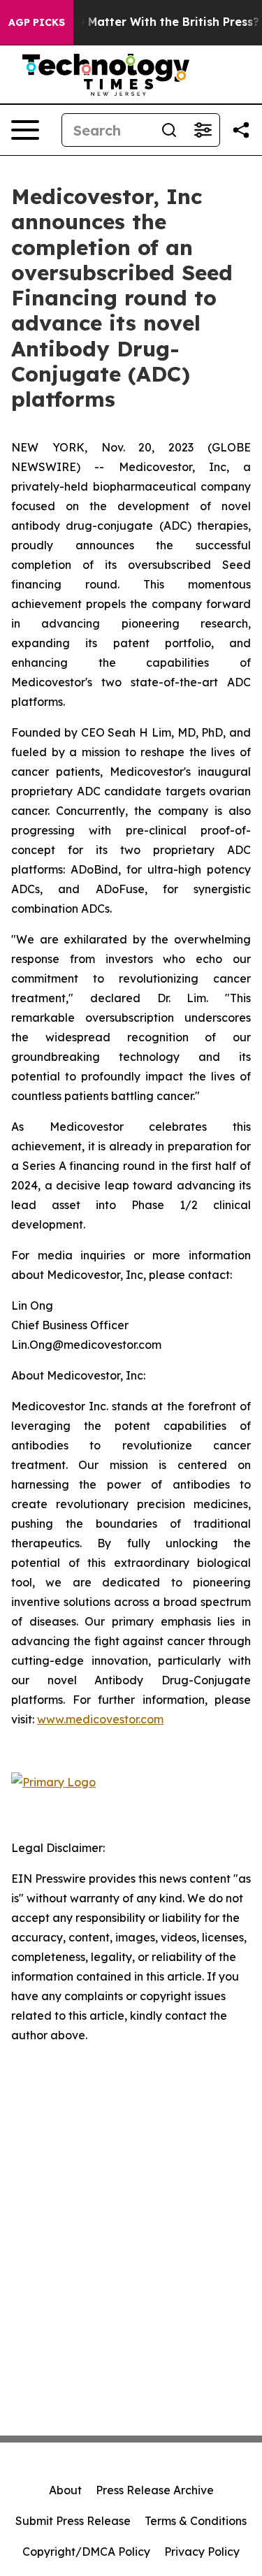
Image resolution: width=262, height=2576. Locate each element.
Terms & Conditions (196, 2521)
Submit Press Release (73, 2521)
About (65, 2490)
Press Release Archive (155, 2490)
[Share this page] (241, 130)
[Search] (169, 130)
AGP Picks (37, 22)
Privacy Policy (202, 2552)
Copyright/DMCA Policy (86, 2552)
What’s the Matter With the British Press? (141, 22)
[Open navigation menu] (25, 130)
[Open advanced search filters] (203, 130)
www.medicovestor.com (100, 1719)
